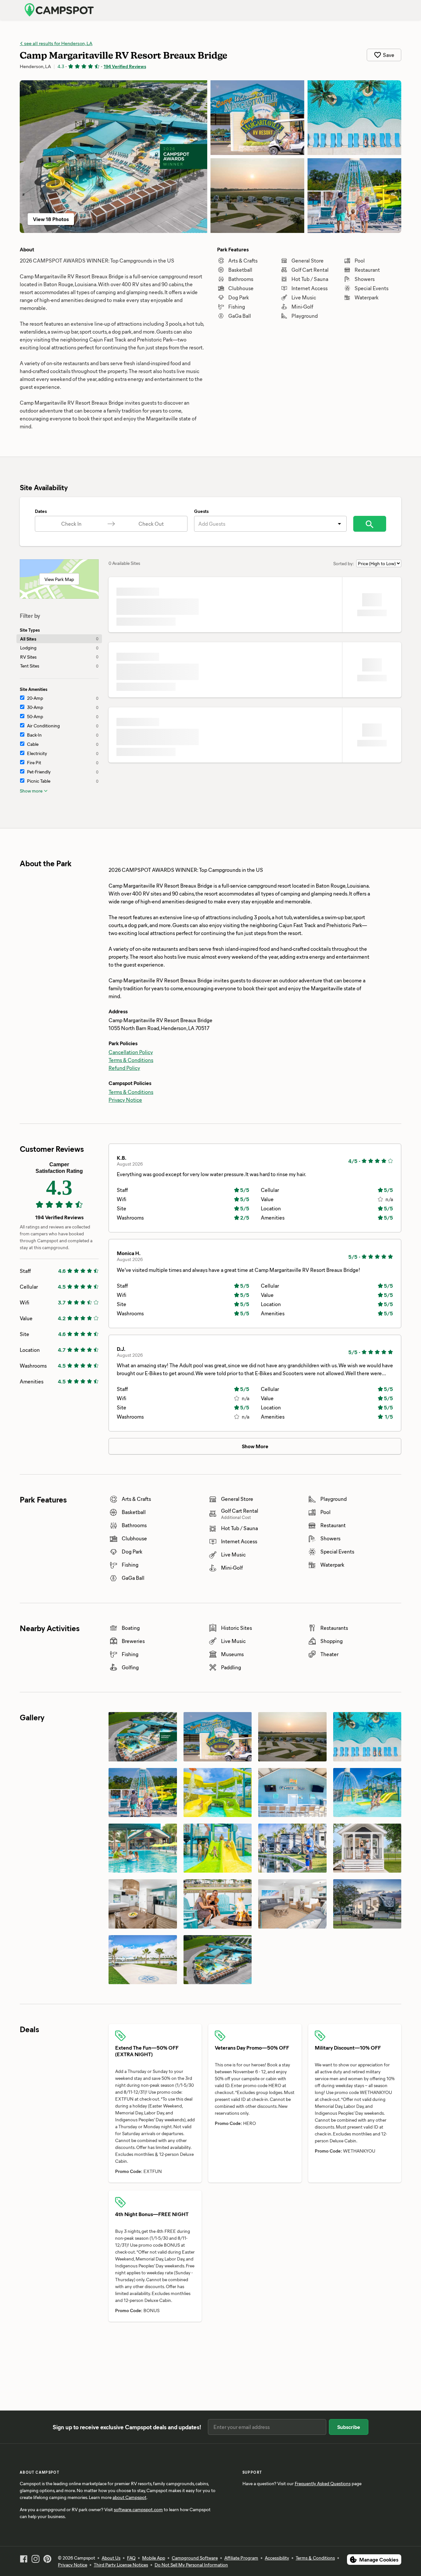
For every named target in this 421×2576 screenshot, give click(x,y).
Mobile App (154, 2558)
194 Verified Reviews (125, 66)
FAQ (131, 2558)
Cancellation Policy (131, 1052)
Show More (255, 1446)
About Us (111, 2558)
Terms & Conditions (131, 1060)
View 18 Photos (51, 219)
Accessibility (277, 2558)
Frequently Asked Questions (323, 2483)
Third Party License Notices (121, 2565)
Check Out (151, 524)
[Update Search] (370, 524)
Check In (71, 524)
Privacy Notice (125, 1100)
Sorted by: (344, 563)
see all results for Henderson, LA (58, 43)
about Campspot (129, 2497)
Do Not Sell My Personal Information (191, 2565)
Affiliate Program (241, 2558)
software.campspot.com (138, 2509)
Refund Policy (124, 1068)
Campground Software (195, 2558)
